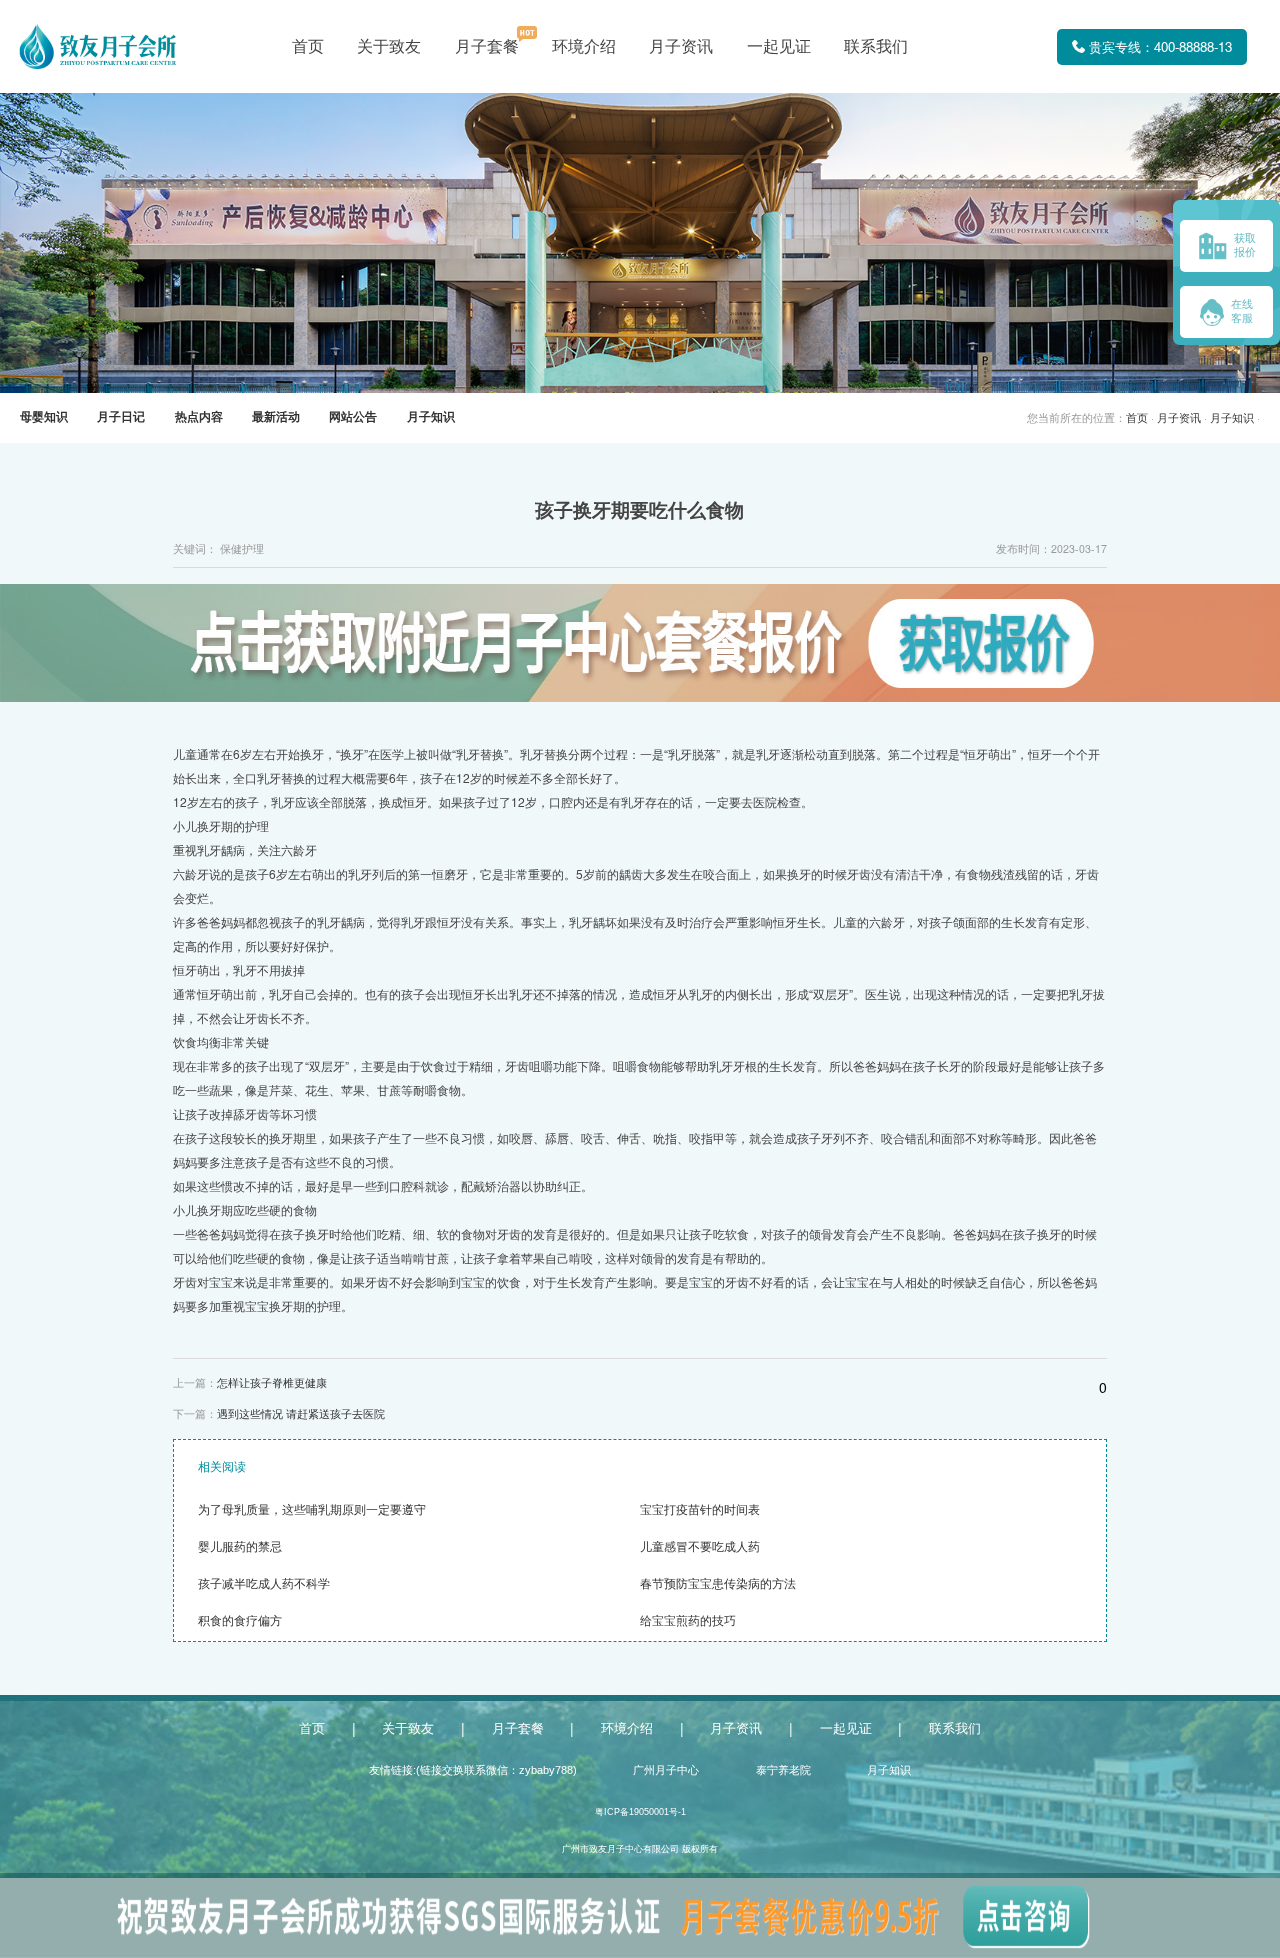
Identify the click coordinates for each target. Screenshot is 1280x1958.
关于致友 (389, 46)
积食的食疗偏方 (240, 1621)
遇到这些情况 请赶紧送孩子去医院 (301, 1414)
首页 (308, 46)
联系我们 (876, 46)
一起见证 (779, 46)
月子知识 (1232, 418)
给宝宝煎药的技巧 (688, 1621)
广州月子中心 (666, 1770)
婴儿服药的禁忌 (240, 1547)
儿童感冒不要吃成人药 (700, 1547)
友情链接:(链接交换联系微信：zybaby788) (473, 1770)
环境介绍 (584, 46)
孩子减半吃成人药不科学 (264, 1584)
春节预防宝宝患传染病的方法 (718, 1584)
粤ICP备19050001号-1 (640, 1812)
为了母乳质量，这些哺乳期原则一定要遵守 (312, 1510)
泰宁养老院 (783, 1770)
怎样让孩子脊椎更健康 (272, 1383)
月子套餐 (487, 46)
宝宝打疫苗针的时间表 (700, 1510)
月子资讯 (681, 46)
